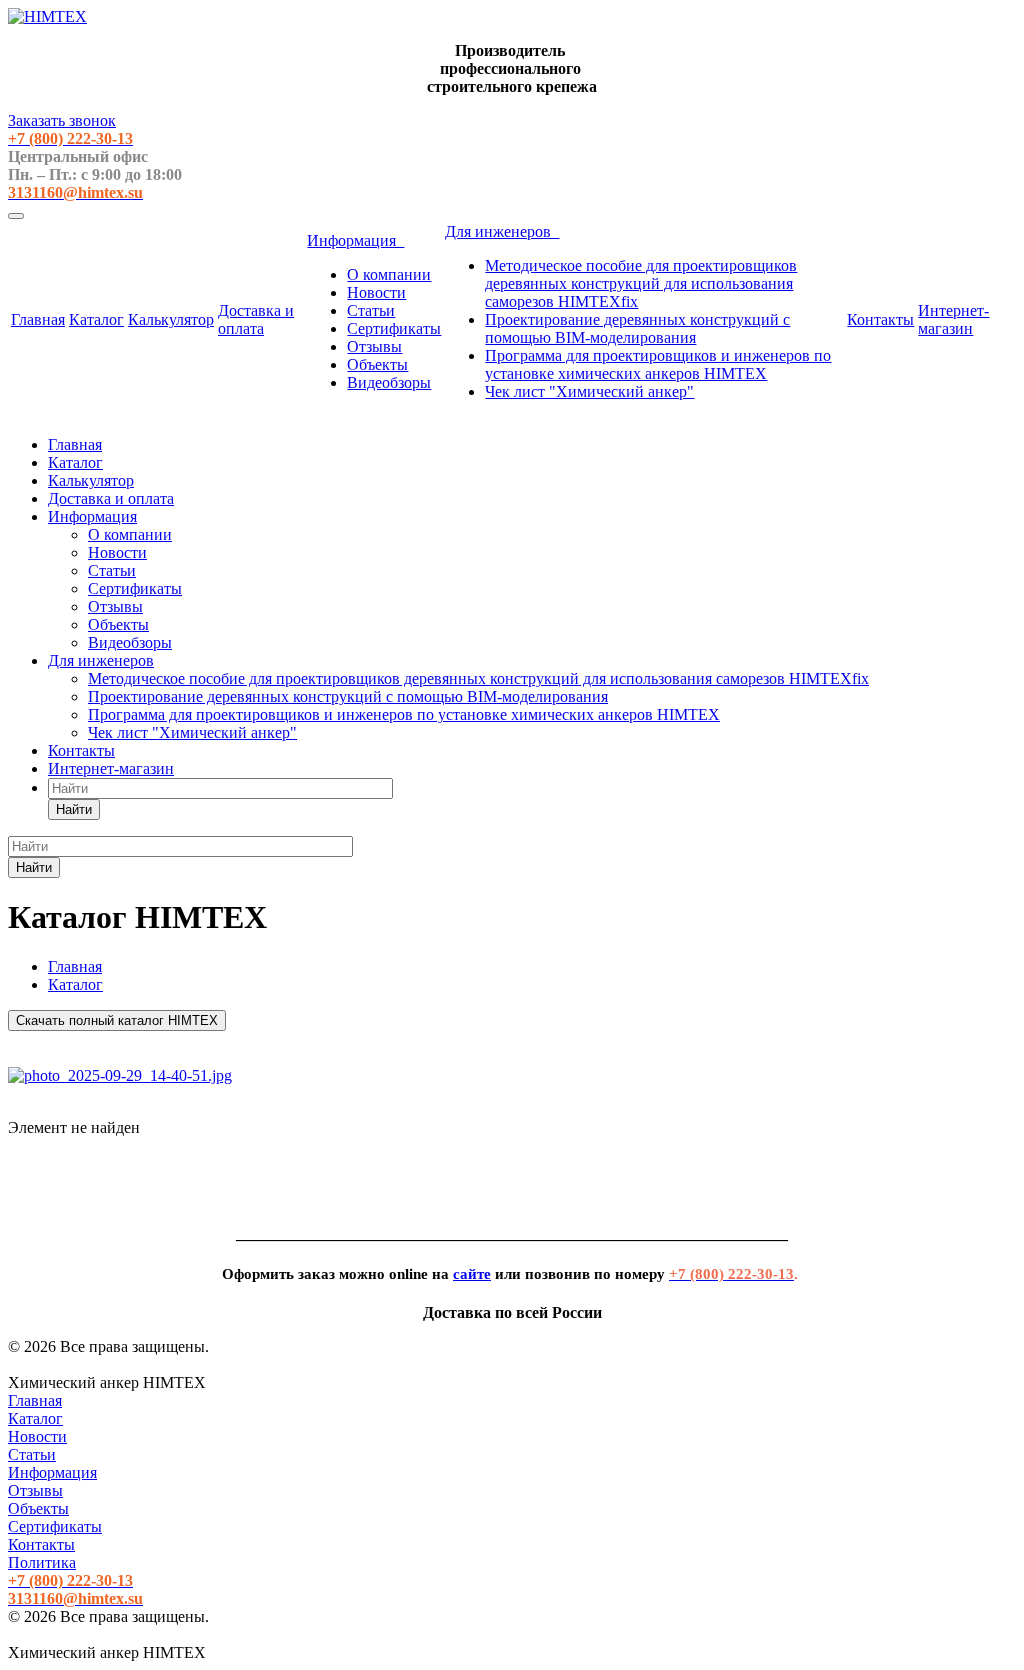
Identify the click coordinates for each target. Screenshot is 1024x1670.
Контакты (880, 319)
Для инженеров (502, 231)
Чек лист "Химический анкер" (589, 391)
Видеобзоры (389, 382)
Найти (74, 809)
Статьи (371, 310)
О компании (389, 274)
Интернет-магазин (953, 319)
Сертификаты (394, 328)
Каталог (96, 319)
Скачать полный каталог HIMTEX (117, 1020)
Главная (38, 319)
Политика (42, 1562)
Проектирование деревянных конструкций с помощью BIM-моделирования (637, 328)
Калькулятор (171, 319)
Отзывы (374, 346)
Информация (355, 240)
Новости (376, 292)
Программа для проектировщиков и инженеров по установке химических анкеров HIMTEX (658, 364)
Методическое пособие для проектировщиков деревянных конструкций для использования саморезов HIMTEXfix (641, 283)
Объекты (377, 364)
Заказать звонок (62, 120)
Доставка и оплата (256, 319)
